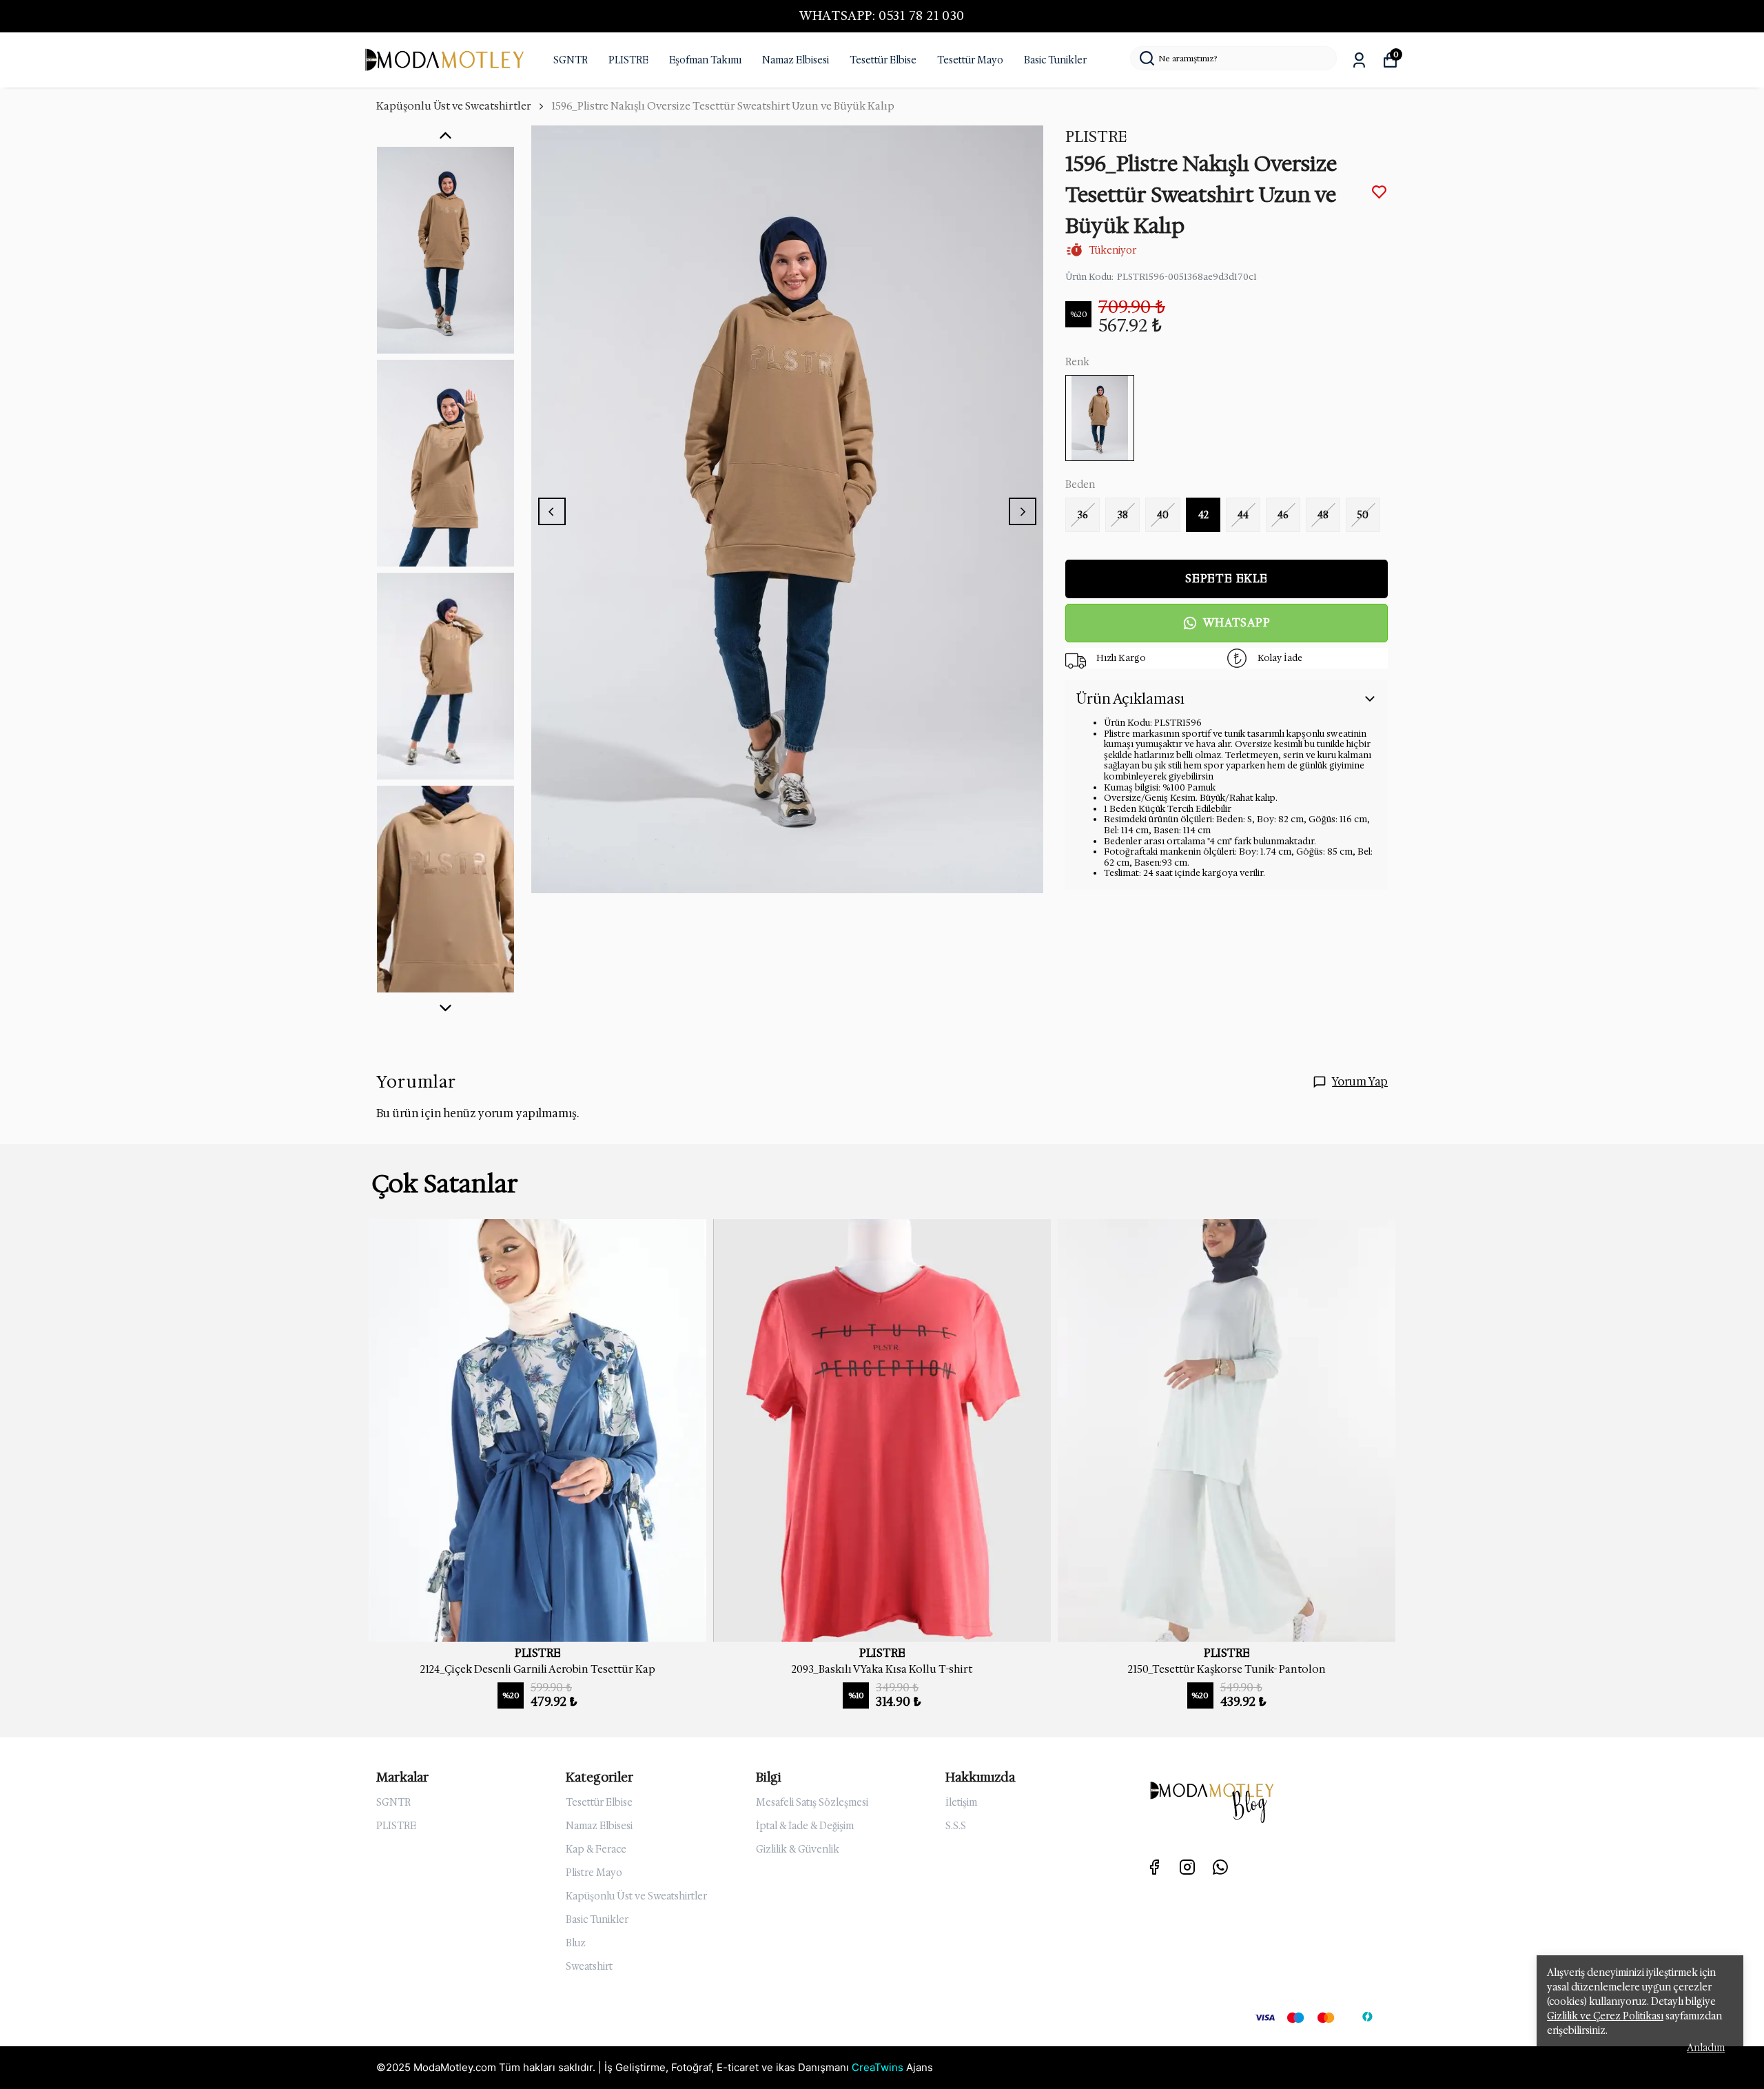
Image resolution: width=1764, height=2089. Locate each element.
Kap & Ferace (596, 1849)
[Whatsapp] (1220, 1867)
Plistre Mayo (594, 1873)
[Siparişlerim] (1359, 60)
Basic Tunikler (1055, 60)
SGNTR (571, 60)
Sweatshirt (589, 1966)
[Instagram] (1187, 1867)
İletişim (961, 1802)
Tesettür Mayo (970, 60)
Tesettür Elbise (883, 60)
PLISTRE (628, 60)
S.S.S (956, 1826)
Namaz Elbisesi (796, 60)
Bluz (576, 1943)
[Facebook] (1154, 1867)
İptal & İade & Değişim (805, 1826)
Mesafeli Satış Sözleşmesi (812, 1802)
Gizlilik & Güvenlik (798, 1849)
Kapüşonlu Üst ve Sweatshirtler (454, 106)
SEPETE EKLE (1227, 579)
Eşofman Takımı (705, 60)
